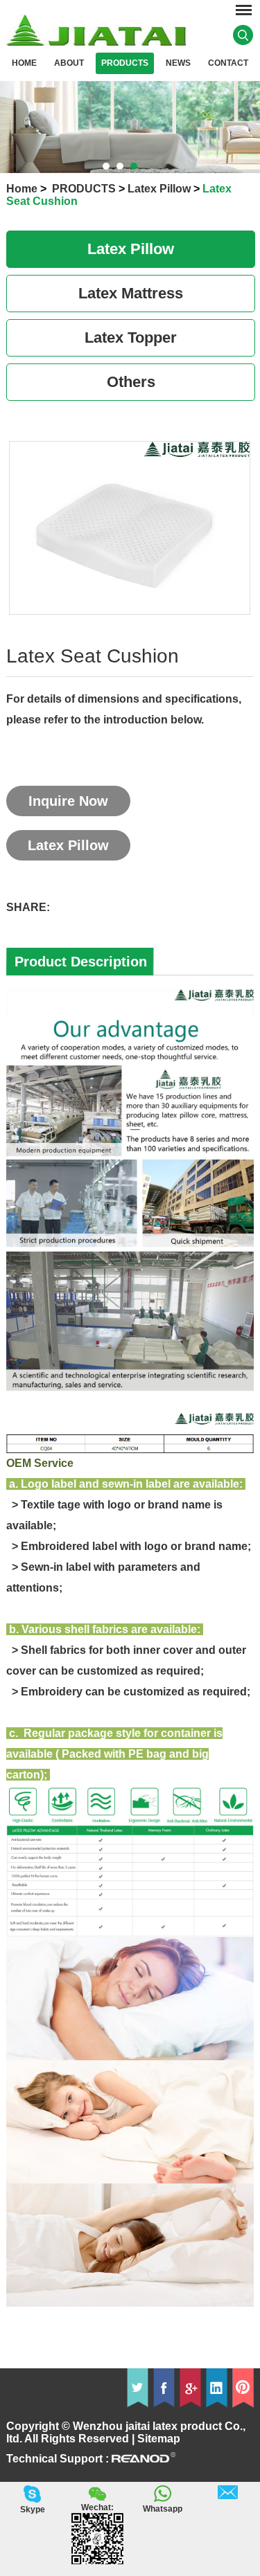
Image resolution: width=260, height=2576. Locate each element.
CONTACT (228, 63)
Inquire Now (68, 801)
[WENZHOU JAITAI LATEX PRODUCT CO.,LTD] (96, 42)
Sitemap (159, 2439)
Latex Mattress (131, 293)
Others (131, 382)
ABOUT (69, 63)
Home (24, 63)
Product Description (81, 962)
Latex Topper (131, 337)
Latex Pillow (159, 189)
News (178, 63)
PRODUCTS (125, 63)
